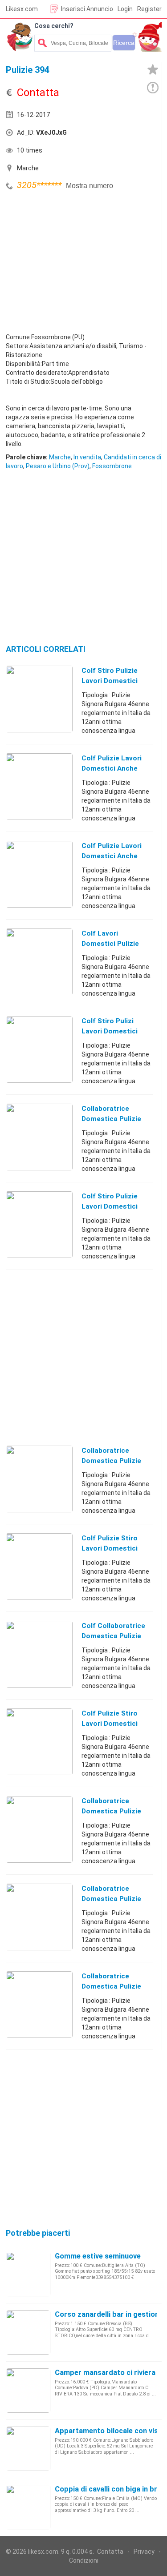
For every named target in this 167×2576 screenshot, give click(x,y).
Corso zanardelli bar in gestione (109, 2314)
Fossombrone (112, 466)
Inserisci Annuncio (87, 9)
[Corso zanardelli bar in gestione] (28, 2332)
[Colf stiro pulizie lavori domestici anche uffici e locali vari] (39, 1224)
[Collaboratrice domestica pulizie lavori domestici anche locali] (39, 1137)
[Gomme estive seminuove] (28, 2274)
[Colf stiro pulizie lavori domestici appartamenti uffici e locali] (39, 699)
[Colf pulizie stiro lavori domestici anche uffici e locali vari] (39, 1566)
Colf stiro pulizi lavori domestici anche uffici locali (112, 1031)
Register (149, 9)
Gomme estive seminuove (98, 2256)
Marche (60, 457)
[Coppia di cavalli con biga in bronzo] (28, 2507)
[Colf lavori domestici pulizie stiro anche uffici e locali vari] (39, 961)
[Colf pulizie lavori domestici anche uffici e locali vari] (39, 786)
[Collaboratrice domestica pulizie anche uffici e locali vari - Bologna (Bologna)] (39, 2004)
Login (125, 9)
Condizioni (84, 2560)
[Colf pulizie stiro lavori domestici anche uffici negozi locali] (39, 1741)
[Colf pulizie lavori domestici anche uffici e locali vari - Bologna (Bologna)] (39, 874)
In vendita (87, 457)
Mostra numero (90, 186)
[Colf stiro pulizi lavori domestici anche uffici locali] (39, 1049)
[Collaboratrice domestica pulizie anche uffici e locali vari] (39, 1917)
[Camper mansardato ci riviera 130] (28, 2390)
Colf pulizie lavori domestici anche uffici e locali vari (112, 768)
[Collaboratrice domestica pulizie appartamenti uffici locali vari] (39, 1829)
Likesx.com (22, 9)
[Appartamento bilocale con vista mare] (28, 2448)
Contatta (110, 2552)
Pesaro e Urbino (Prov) (58, 466)
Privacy (144, 2552)
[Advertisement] (73, 259)
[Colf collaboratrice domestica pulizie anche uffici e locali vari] (39, 1654)
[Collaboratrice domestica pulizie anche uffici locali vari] (39, 1479)
